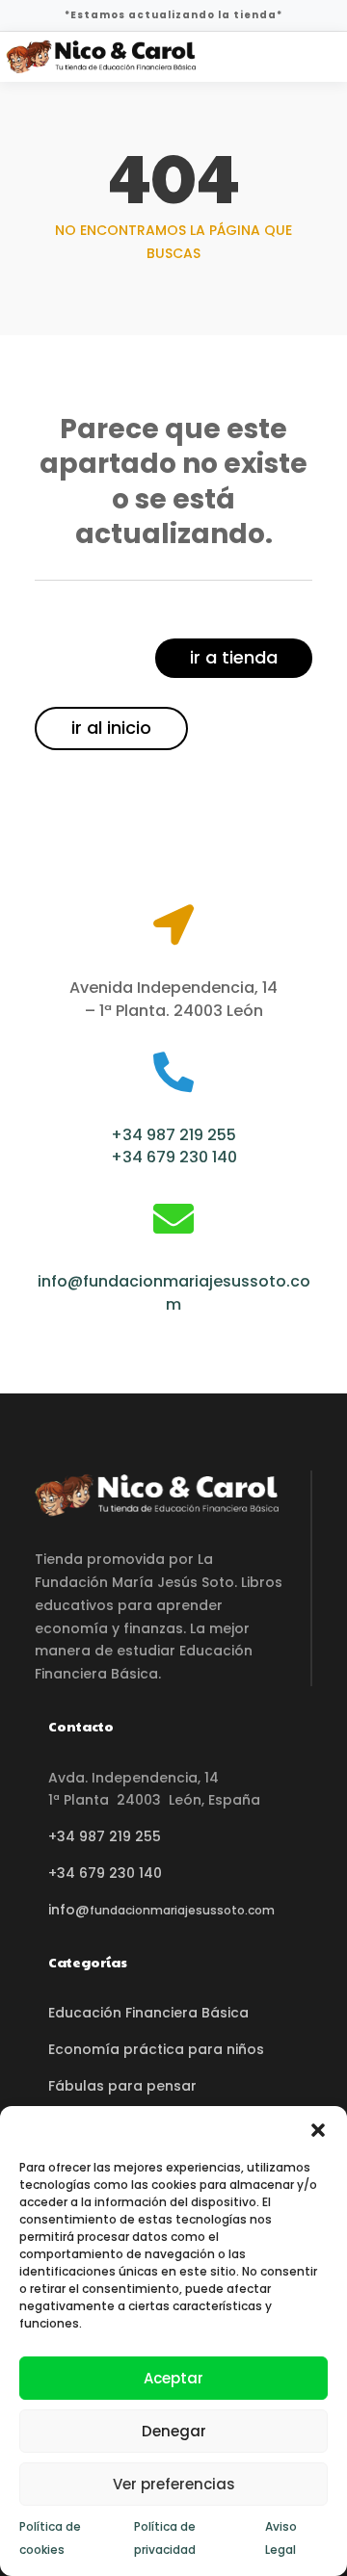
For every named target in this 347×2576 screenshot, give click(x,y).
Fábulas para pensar (122, 2086)
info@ (161, 1910)
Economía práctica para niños (156, 2049)
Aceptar (173, 2378)
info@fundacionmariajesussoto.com (174, 1293)
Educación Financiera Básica (148, 2013)
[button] (318, 2130)
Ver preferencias (174, 2484)
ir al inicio (111, 728)
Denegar (174, 2431)
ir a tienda (234, 657)
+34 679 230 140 (174, 1157)
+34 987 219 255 (173, 1135)
